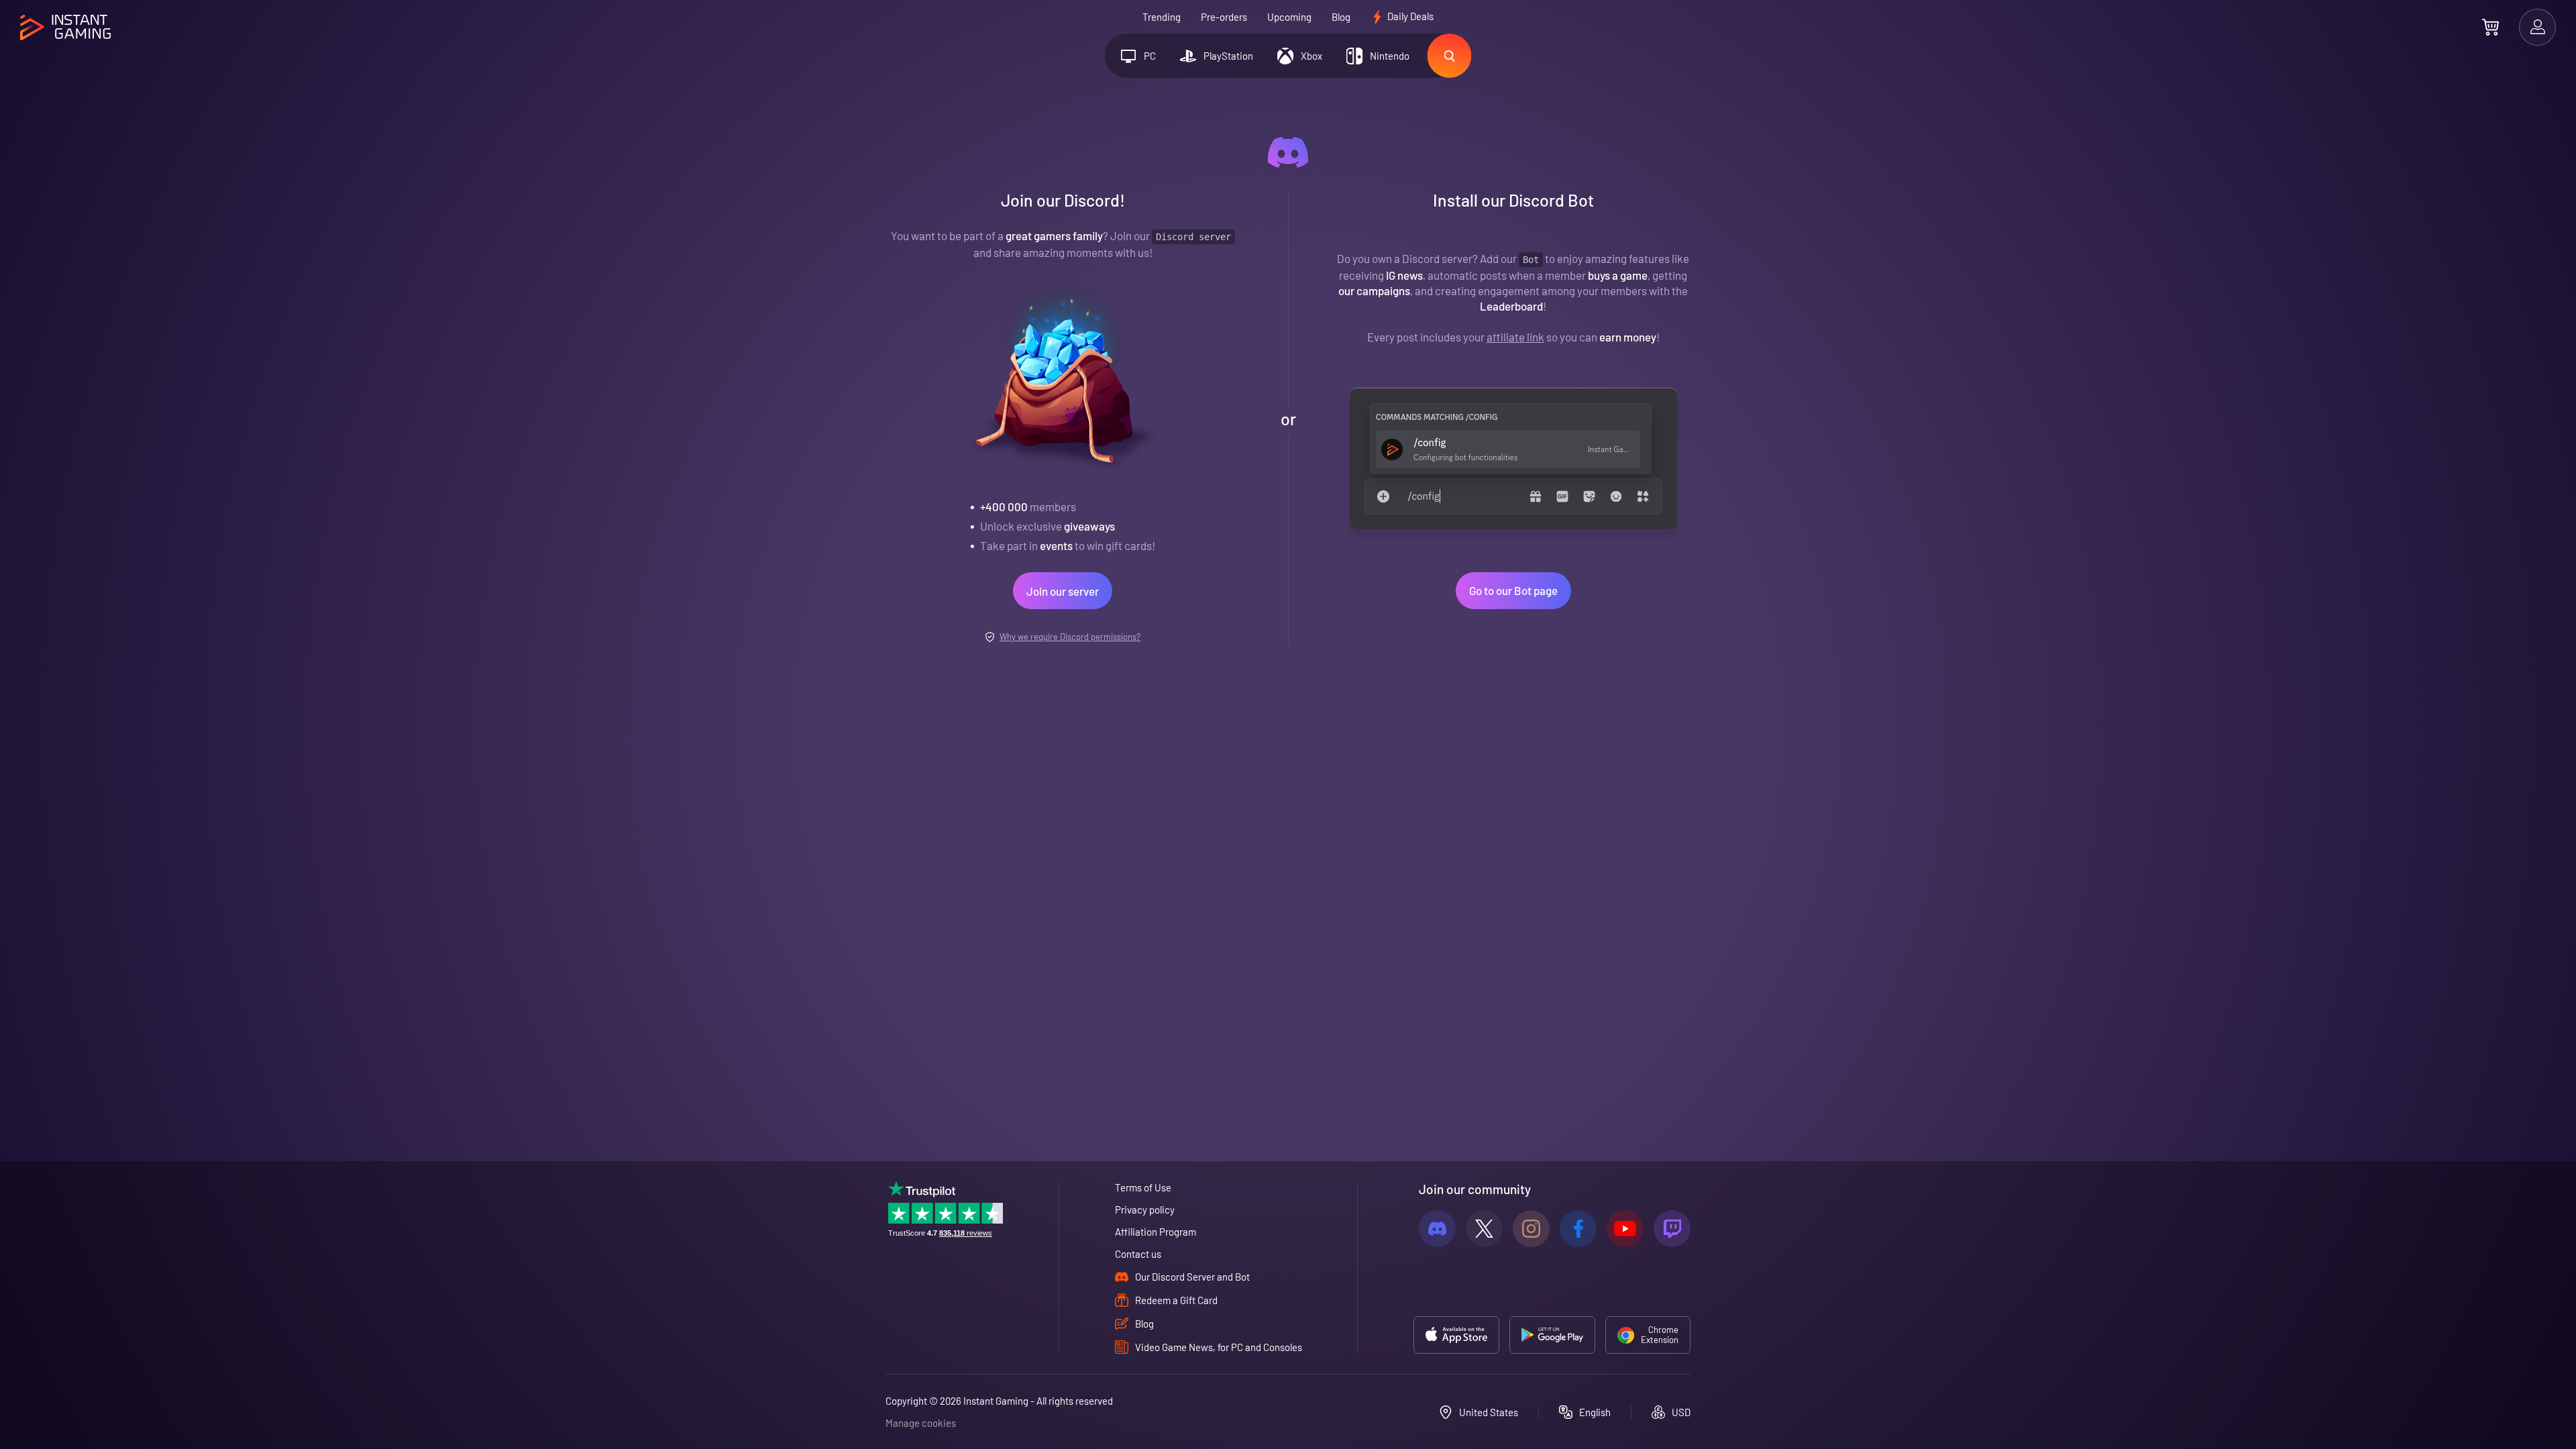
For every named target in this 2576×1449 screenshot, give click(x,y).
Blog (1341, 17)
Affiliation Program (1156, 1232)
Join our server (1063, 591)
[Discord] (1437, 1229)
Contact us (1138, 1254)
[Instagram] (1531, 1229)
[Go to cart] (2490, 27)
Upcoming (1289, 17)
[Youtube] (1625, 1229)
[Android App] (1552, 1335)
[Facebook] (1578, 1229)
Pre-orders (1224, 17)
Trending (1162, 17)
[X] (1484, 1229)
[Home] (65, 28)
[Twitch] (1672, 1229)
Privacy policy (1145, 1210)
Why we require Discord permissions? (1070, 637)
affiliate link (1515, 337)
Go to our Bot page (1513, 590)
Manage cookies (921, 1423)
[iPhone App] (1456, 1335)
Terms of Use (1143, 1187)
